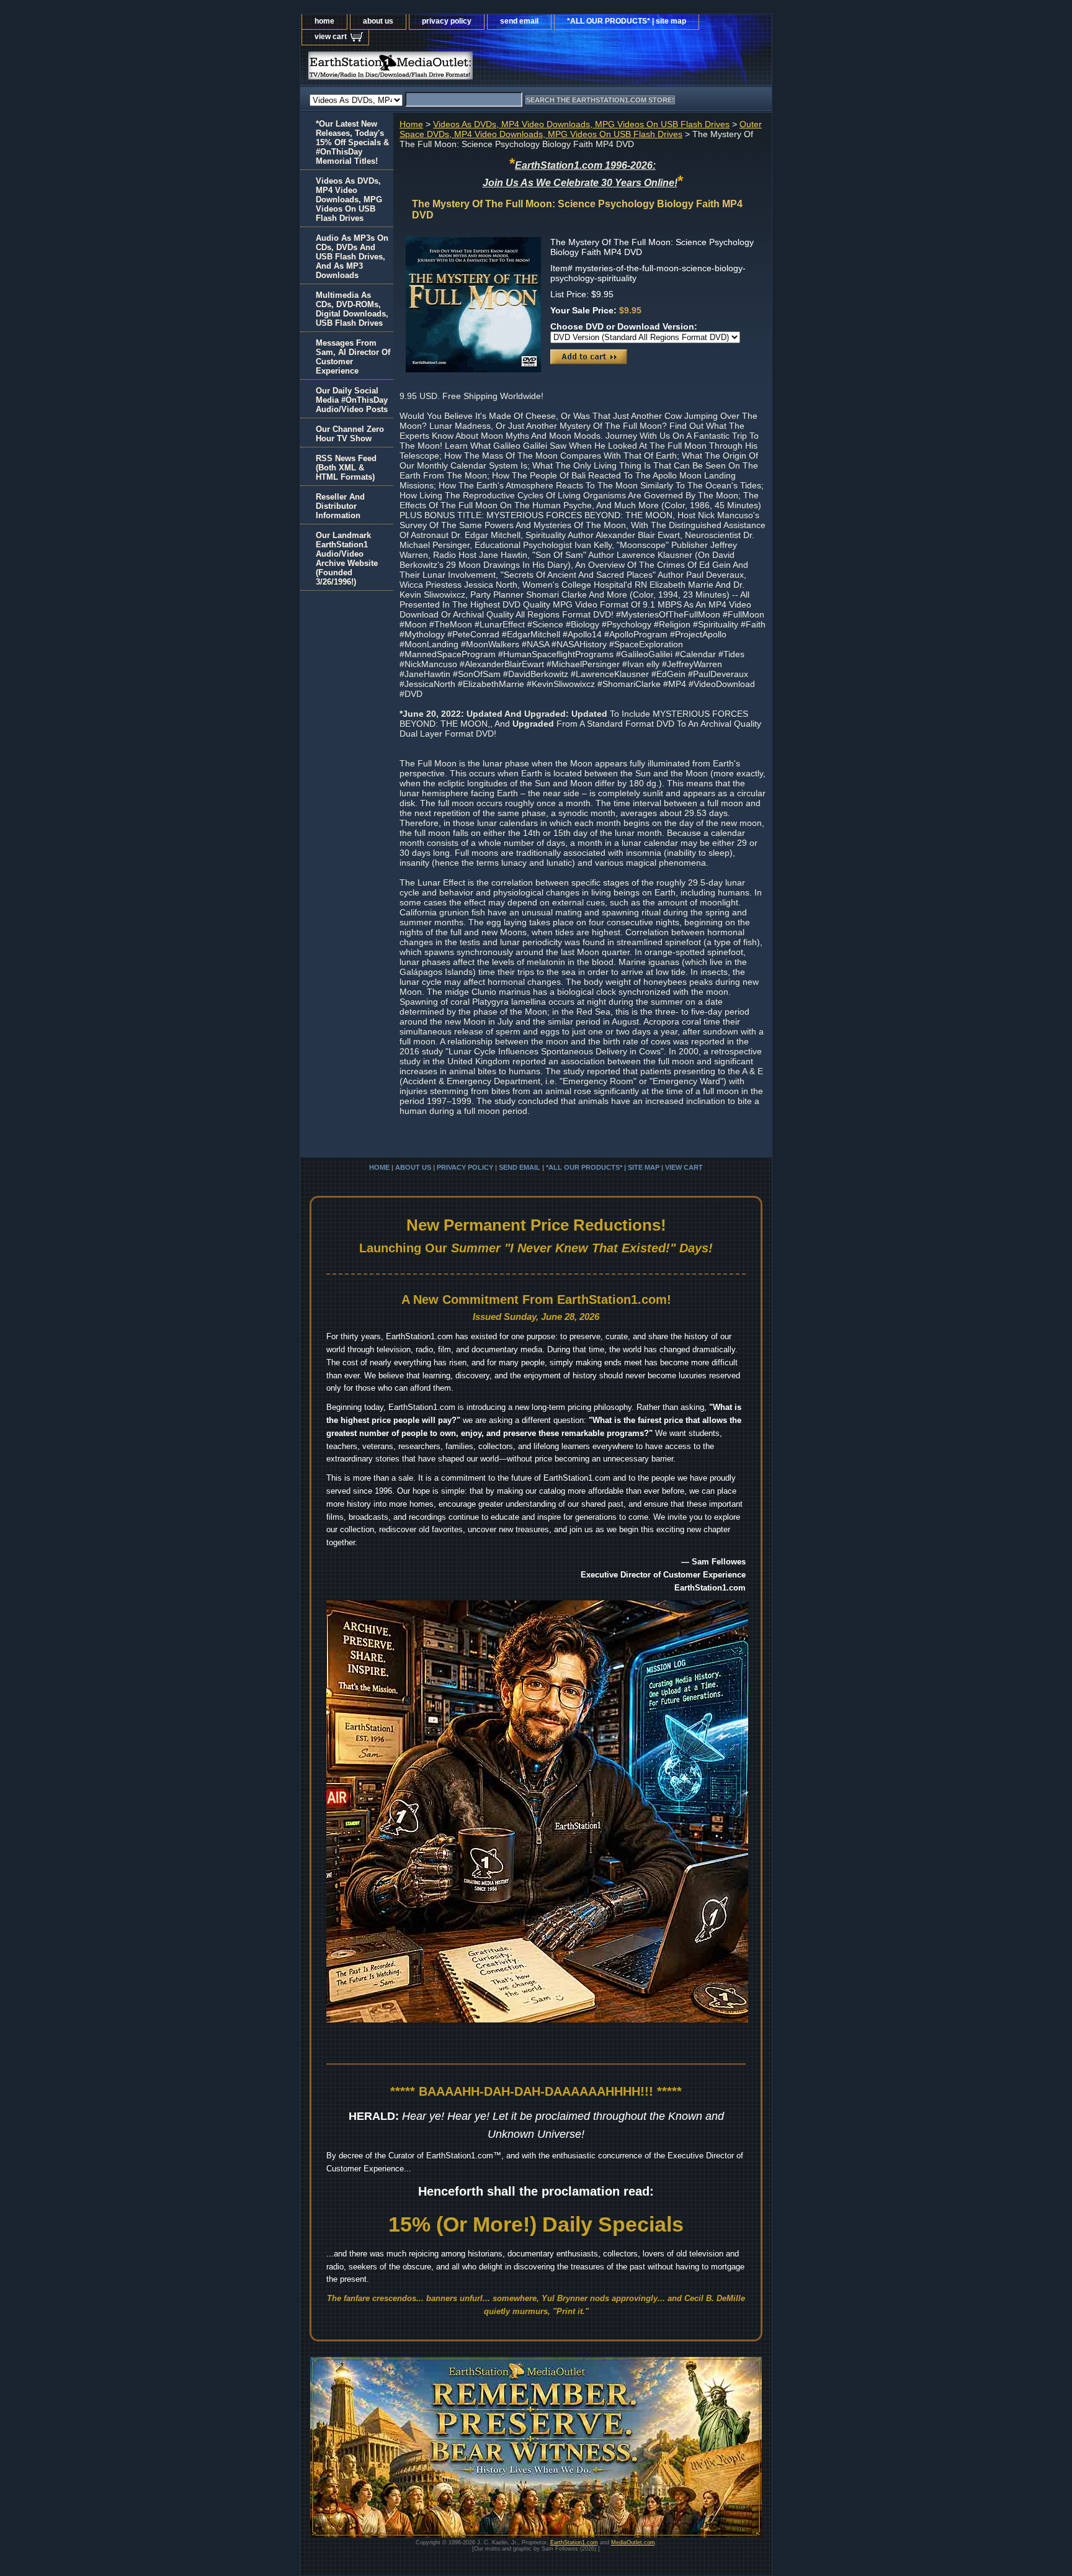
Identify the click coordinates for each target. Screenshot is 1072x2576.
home (324, 21)
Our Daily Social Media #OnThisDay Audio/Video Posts (352, 400)
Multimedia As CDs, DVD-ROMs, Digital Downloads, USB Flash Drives (352, 309)
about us (378, 21)
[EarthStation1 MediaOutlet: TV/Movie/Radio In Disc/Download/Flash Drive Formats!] (455, 69)
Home (411, 124)
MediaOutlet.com (633, 2542)
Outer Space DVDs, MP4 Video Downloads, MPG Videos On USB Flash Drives (581, 129)
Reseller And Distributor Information (340, 506)
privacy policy (447, 21)
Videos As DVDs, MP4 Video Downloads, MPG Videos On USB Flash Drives (581, 124)
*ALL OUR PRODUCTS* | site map (627, 21)
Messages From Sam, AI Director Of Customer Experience (353, 357)
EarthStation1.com (574, 2542)
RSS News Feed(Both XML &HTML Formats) (346, 468)
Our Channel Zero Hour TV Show (350, 434)
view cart (331, 37)
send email (519, 21)
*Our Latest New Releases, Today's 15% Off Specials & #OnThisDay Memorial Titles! (352, 142)
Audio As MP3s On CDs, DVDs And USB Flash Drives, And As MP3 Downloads (352, 257)
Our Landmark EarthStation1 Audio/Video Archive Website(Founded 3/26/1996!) (347, 559)
